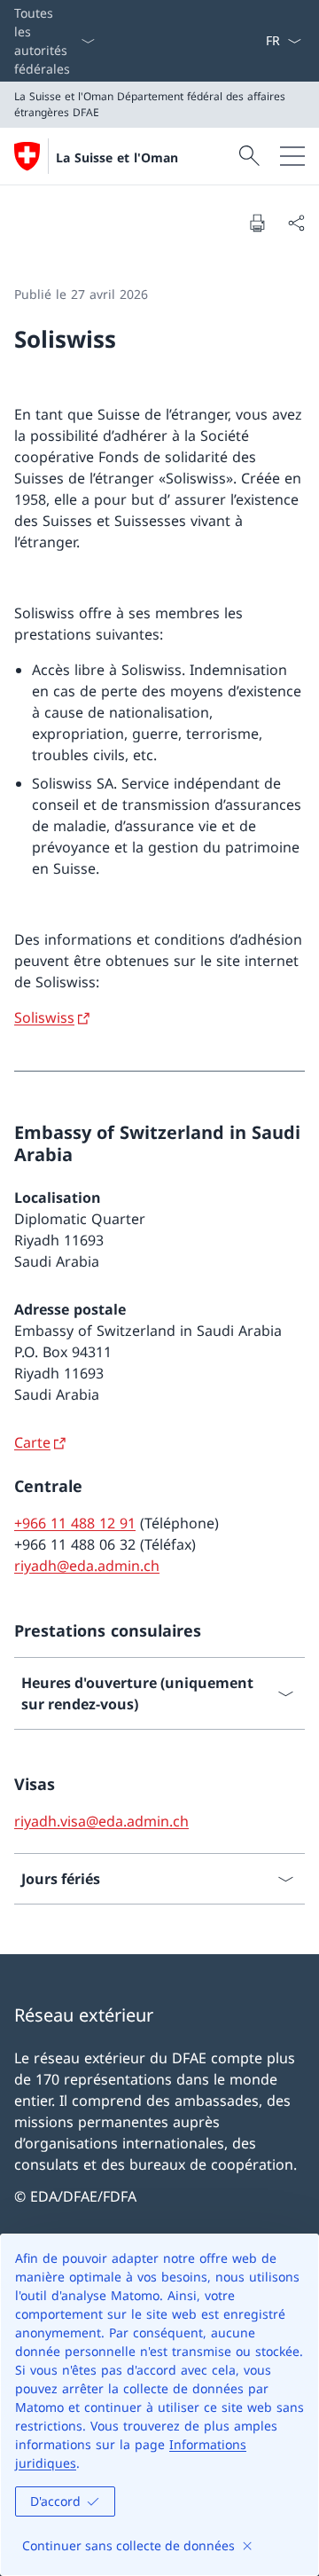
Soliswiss (44, 1017)
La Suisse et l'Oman (117, 157)
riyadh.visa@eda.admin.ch (101, 1821)
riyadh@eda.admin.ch (87, 1566)
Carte (32, 1442)
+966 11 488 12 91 (75, 1523)
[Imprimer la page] (257, 223)
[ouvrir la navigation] (292, 156)
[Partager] (296, 223)
